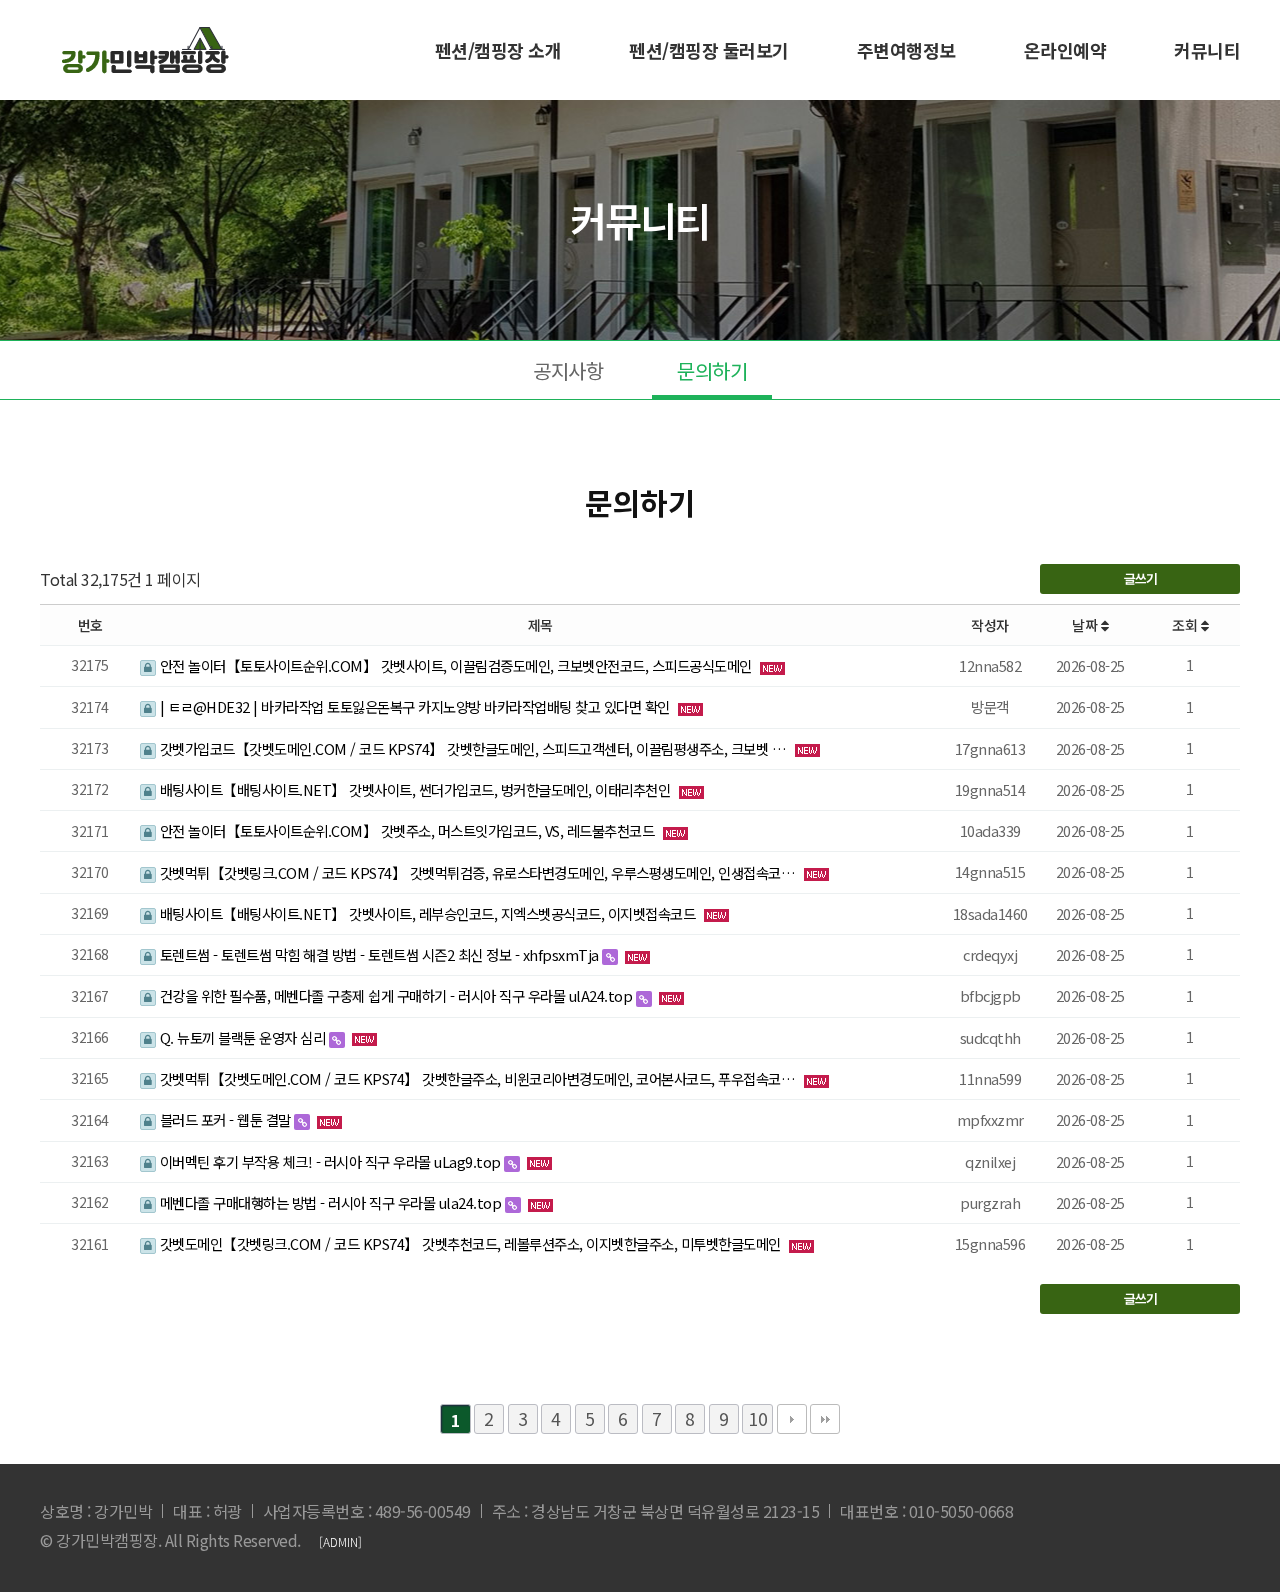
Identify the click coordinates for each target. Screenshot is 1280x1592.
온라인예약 (1065, 50)
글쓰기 (1140, 578)
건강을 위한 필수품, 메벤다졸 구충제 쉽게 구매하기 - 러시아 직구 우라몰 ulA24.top (396, 995)
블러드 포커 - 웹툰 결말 (225, 1119)
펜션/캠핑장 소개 (498, 50)
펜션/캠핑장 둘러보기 (709, 50)
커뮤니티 (1207, 50)
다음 (792, 1419)
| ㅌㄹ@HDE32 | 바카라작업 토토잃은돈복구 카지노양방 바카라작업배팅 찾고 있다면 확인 (414, 706)
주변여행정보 (906, 50)
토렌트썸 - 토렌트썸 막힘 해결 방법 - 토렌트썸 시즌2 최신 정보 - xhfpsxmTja (379, 954)
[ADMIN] (340, 1541)
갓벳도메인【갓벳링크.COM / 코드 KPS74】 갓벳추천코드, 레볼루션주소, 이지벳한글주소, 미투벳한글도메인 (470, 1243)
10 (757, 1418)
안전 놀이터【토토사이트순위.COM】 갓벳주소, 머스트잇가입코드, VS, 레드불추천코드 (407, 830)
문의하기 (712, 370)
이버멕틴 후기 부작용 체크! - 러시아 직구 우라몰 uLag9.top (330, 1161)
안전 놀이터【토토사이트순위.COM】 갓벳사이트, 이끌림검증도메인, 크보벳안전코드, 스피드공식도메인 (455, 665)
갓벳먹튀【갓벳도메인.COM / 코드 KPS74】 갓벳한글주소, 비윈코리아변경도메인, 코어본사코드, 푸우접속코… (477, 1078)
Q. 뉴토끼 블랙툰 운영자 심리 (242, 1037)
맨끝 (825, 1419)
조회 (1186, 625)
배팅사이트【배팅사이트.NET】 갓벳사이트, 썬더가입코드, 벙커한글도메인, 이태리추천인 (415, 789)
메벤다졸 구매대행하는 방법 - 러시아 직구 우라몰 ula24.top (330, 1202)
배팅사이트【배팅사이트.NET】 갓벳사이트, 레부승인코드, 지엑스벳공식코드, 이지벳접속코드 (427, 913)
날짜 (1086, 625)
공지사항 (568, 370)
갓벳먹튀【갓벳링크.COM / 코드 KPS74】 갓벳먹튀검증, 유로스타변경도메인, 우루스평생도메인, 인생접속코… (477, 872)
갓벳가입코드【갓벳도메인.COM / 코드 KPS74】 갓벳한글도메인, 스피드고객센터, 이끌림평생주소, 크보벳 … (473, 748)
